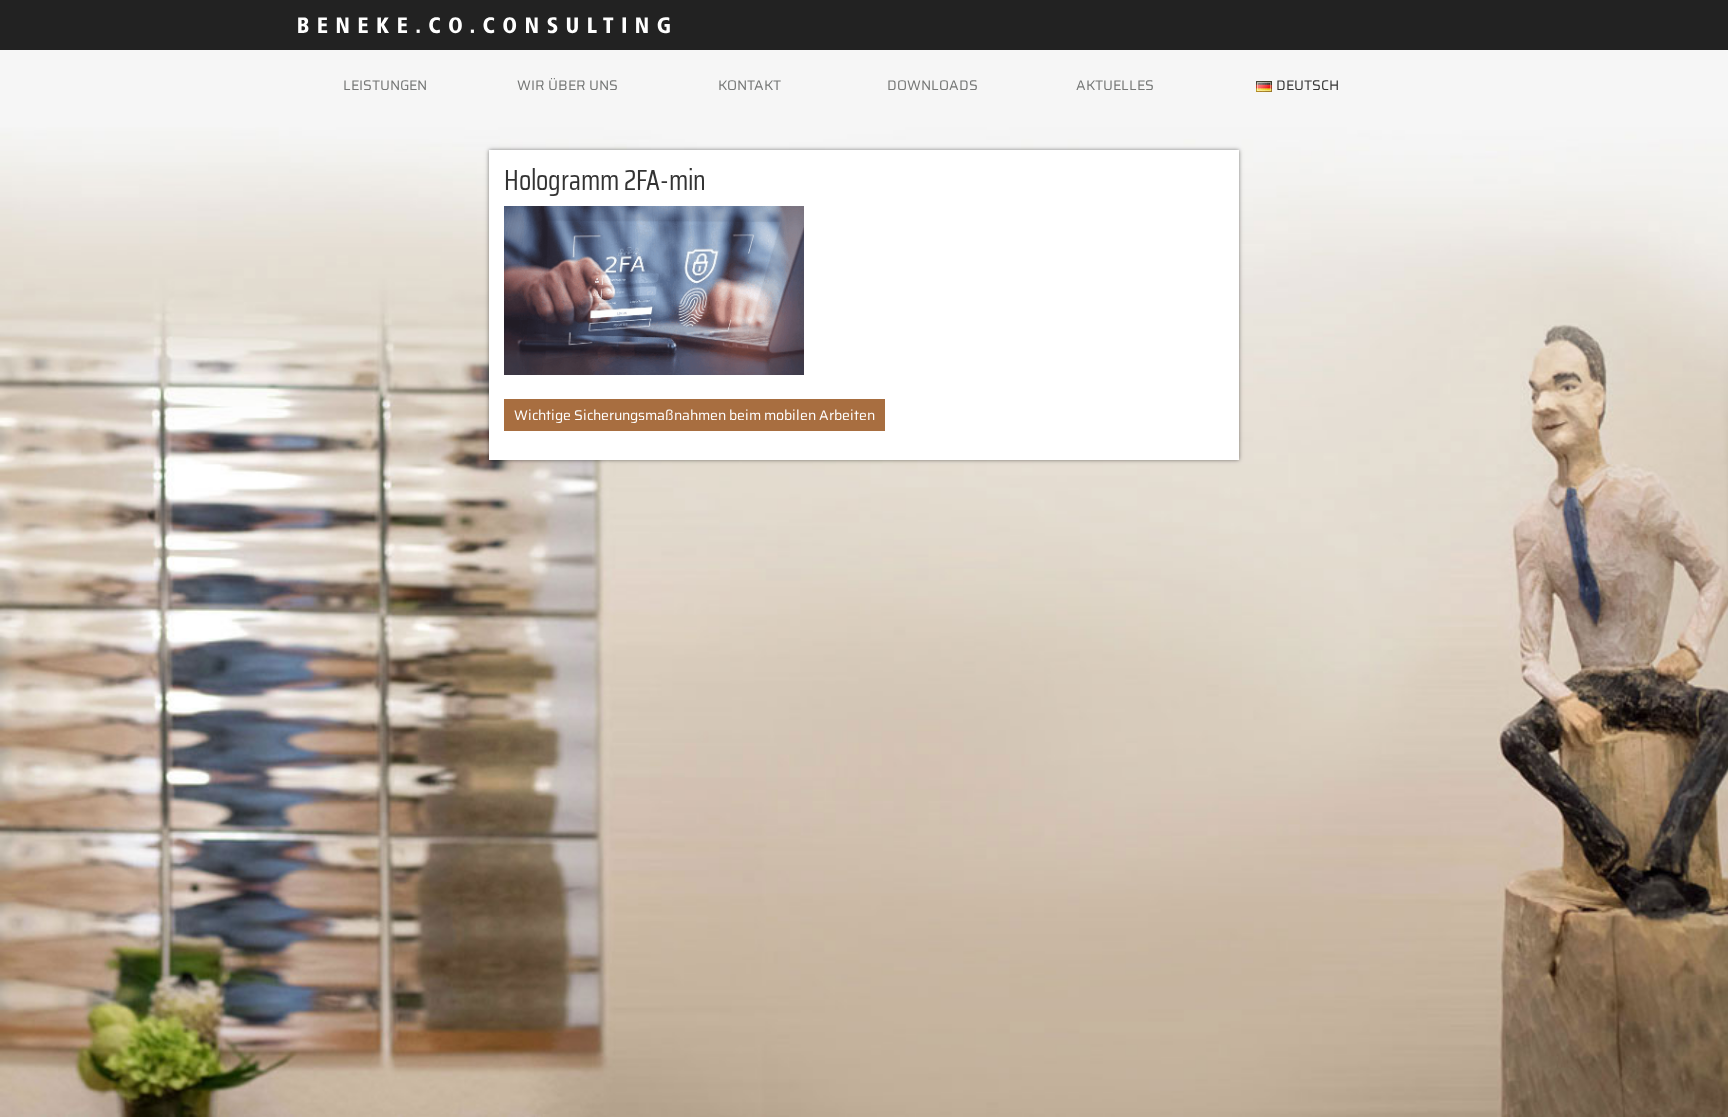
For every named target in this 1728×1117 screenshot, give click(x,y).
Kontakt (749, 85)
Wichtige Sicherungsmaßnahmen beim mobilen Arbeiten (694, 415)
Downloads (932, 85)
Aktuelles (1115, 85)
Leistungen (385, 85)
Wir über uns (567, 85)
